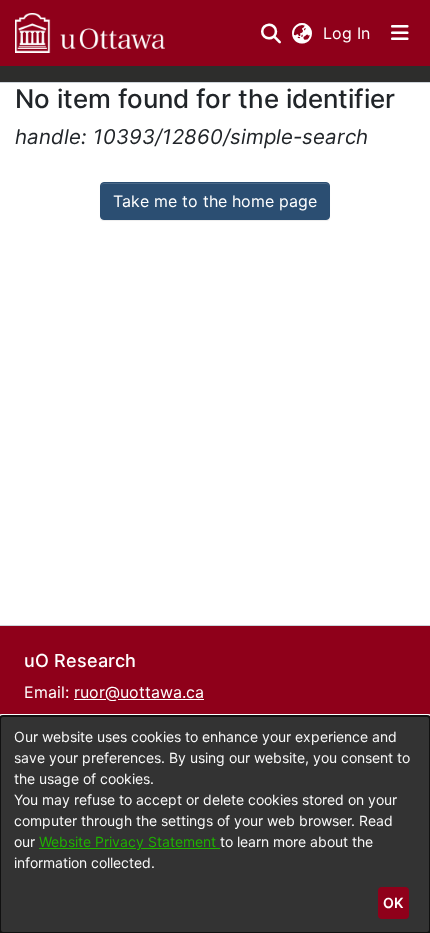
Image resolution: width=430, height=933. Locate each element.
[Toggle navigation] (400, 33)
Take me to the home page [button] (215, 201)
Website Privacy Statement (129, 841)
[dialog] (215, 824)
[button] (90, 33)
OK (393, 902)
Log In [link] (347, 33)
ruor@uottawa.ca (139, 692)
